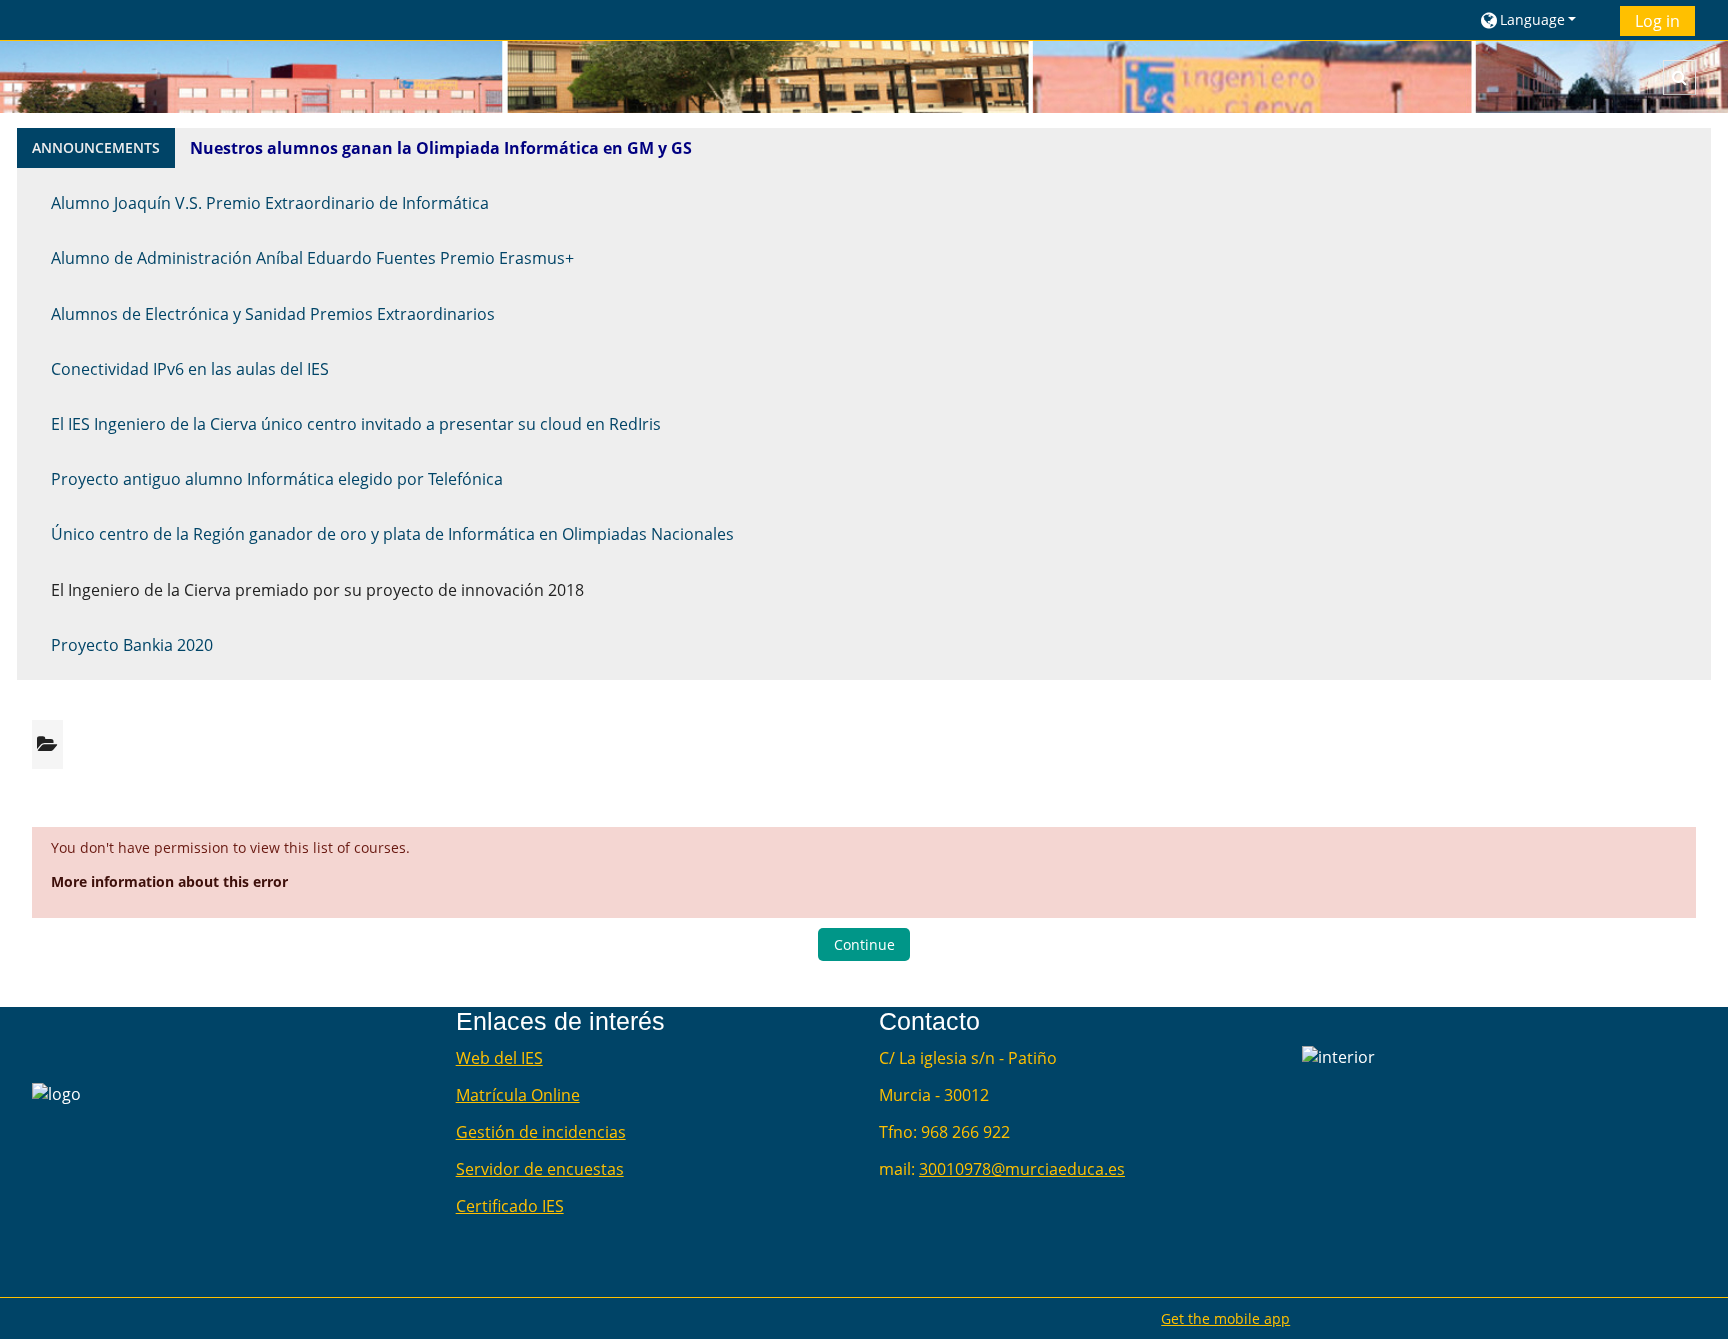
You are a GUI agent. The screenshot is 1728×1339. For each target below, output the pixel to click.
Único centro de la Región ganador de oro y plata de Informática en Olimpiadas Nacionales (392, 534)
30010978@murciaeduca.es (1022, 1169)
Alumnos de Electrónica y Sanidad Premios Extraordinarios (273, 314)
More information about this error (169, 881)
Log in (1657, 21)
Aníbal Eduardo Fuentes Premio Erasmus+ (415, 258)
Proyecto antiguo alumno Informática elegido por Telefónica (277, 479)
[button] (1542, 19)
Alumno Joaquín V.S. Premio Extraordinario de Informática (270, 203)
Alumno (82, 258)
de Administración (185, 258)
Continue (864, 944)
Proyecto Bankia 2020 (132, 645)
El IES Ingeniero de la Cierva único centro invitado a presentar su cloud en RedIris (356, 424)
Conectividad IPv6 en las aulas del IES (190, 369)
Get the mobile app (1225, 1318)
